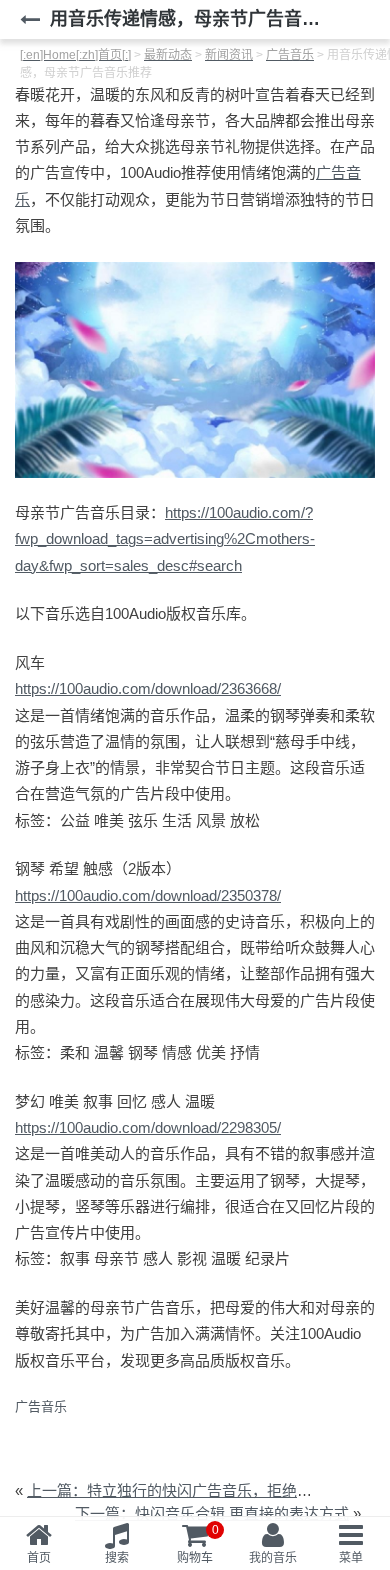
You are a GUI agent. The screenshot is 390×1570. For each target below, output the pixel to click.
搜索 (117, 1558)
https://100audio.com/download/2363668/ (148, 688)
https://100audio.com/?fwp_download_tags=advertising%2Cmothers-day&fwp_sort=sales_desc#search (165, 539)
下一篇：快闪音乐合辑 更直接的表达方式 (212, 1513)
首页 (39, 1558)
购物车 (198, 1544)
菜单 (351, 1558)
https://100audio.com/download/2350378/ (148, 895)
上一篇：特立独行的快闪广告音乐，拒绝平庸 (177, 1490)
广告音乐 (41, 1406)
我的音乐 (273, 1558)
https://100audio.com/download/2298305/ (148, 1127)
